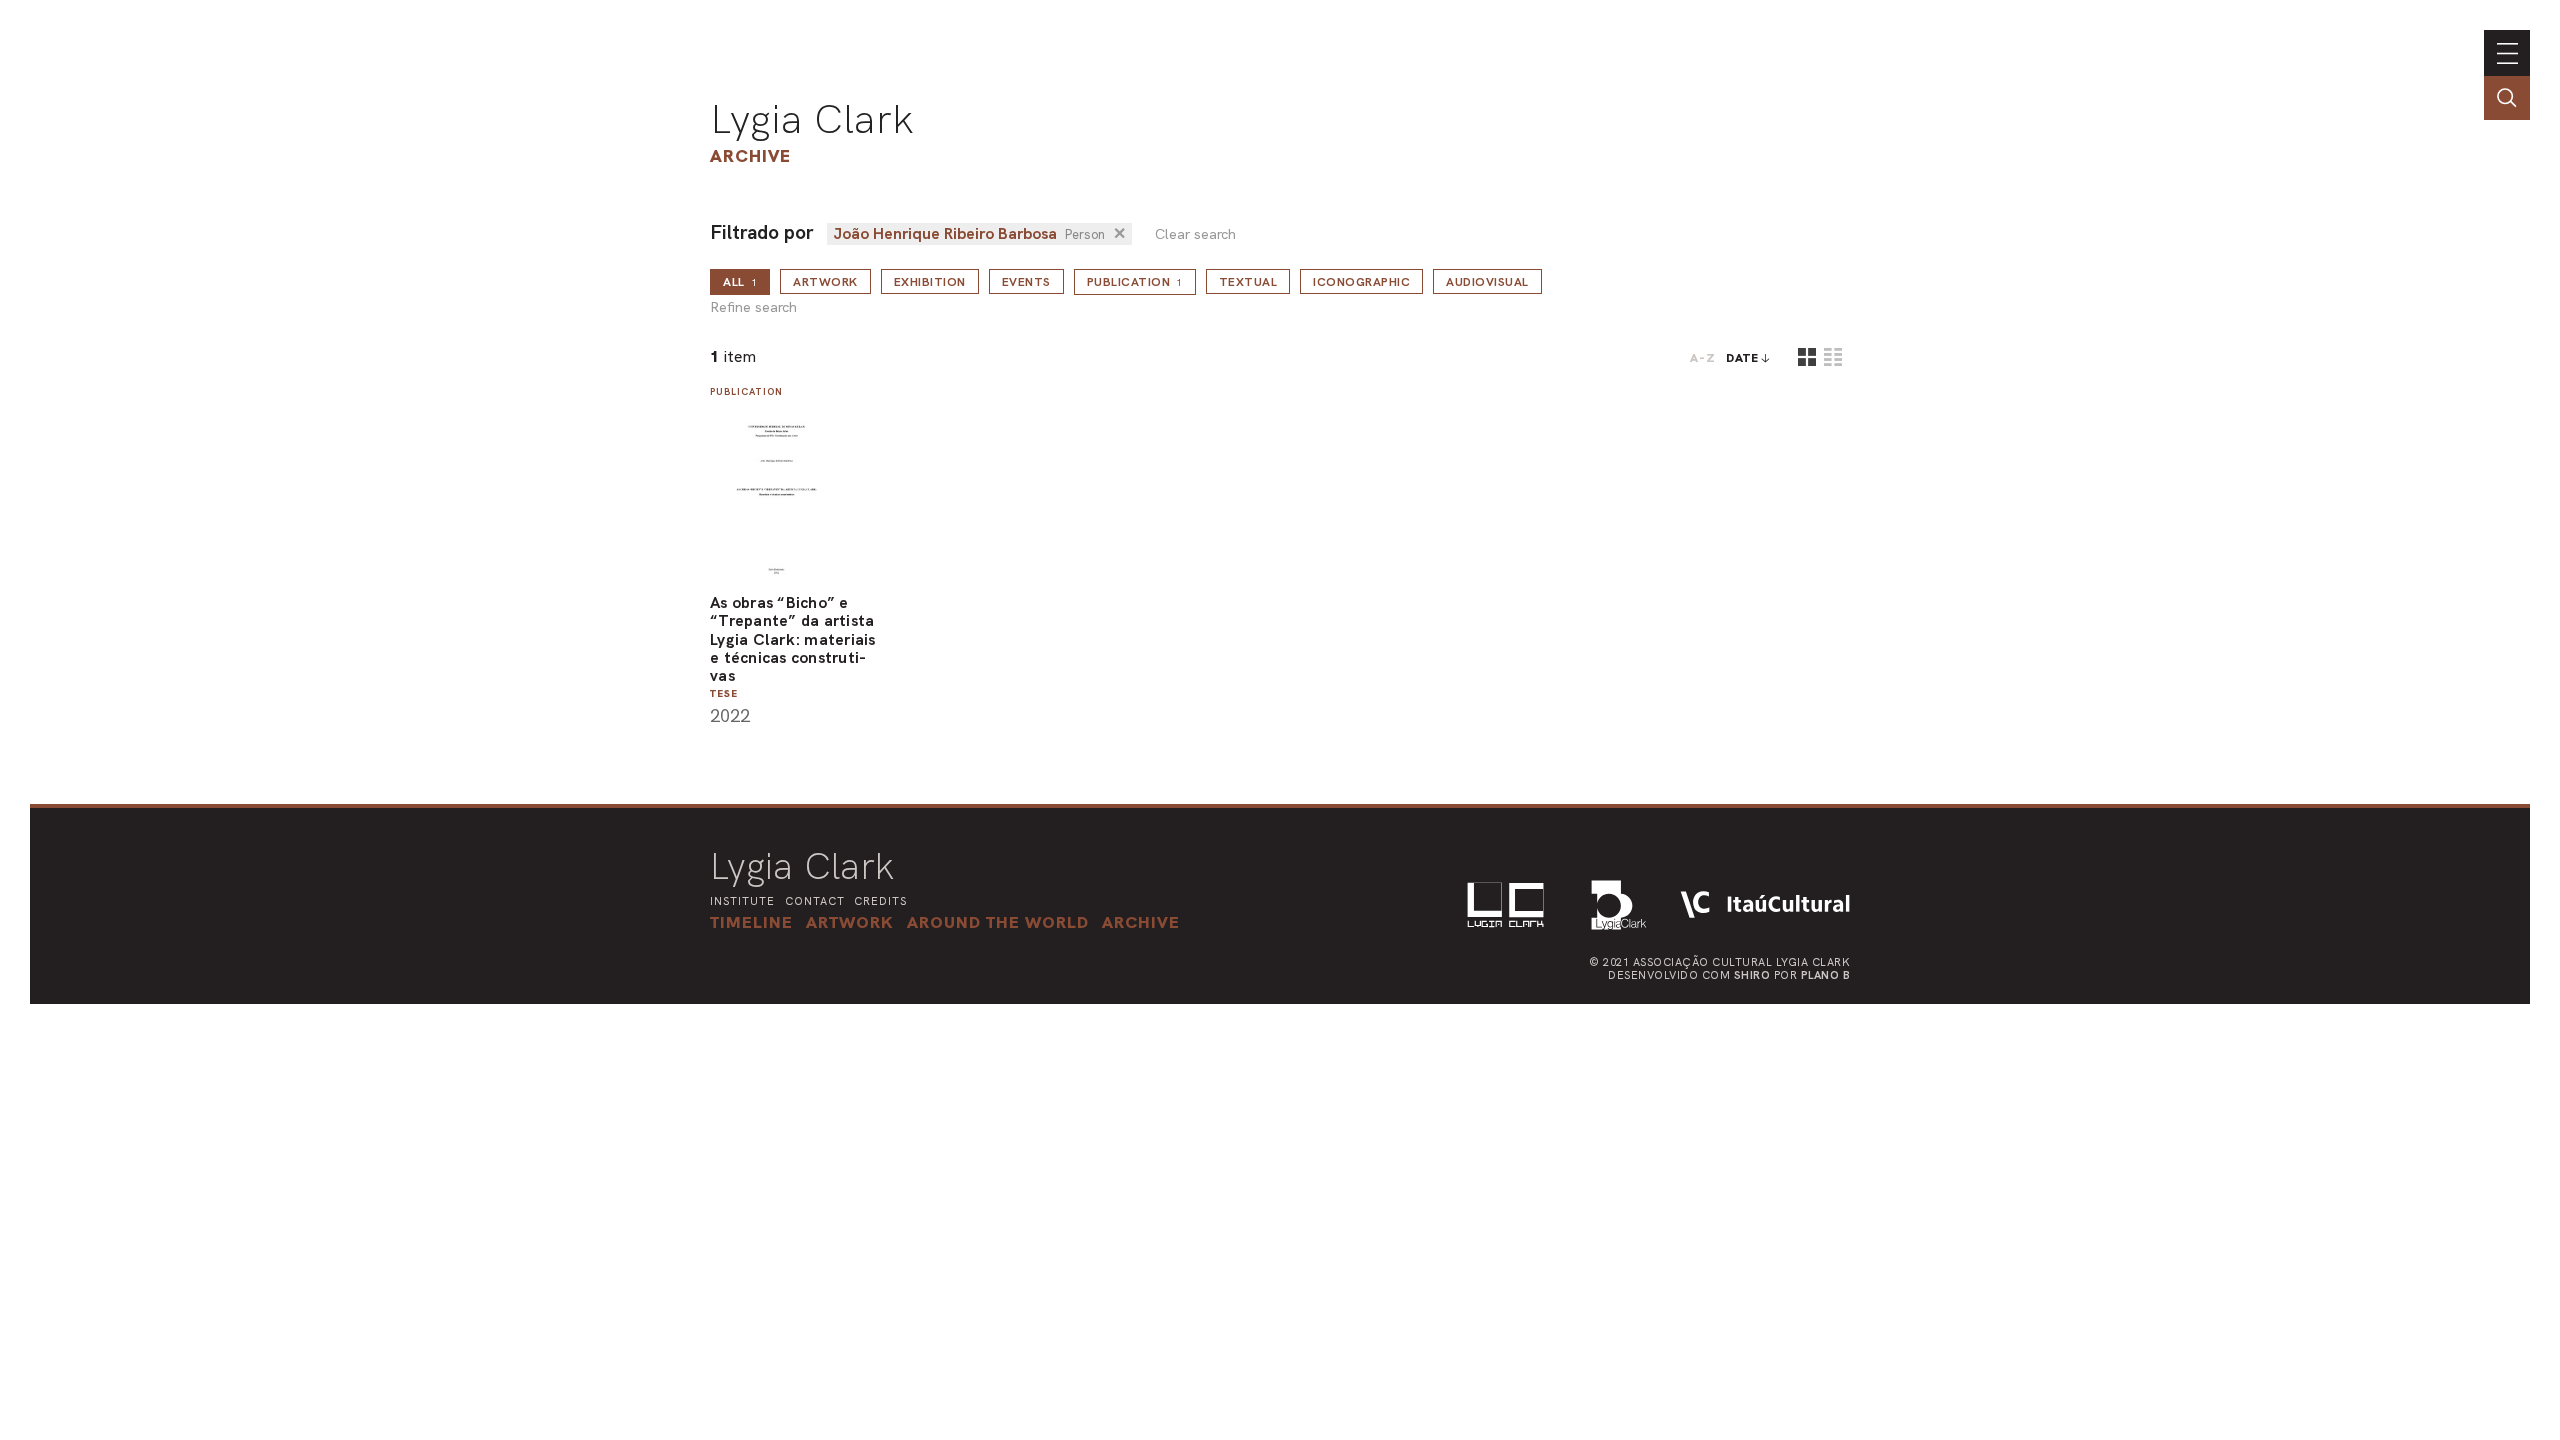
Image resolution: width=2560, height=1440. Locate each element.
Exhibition (930, 282)
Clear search (1195, 234)
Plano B (1826, 975)
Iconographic (1361, 282)
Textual (1248, 282)
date (1742, 358)
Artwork (825, 282)
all (740, 282)
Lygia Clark (812, 119)
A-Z (1703, 358)
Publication (1135, 282)
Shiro (1752, 975)
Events (1026, 282)
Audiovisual (1487, 282)
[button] (998, 922)
